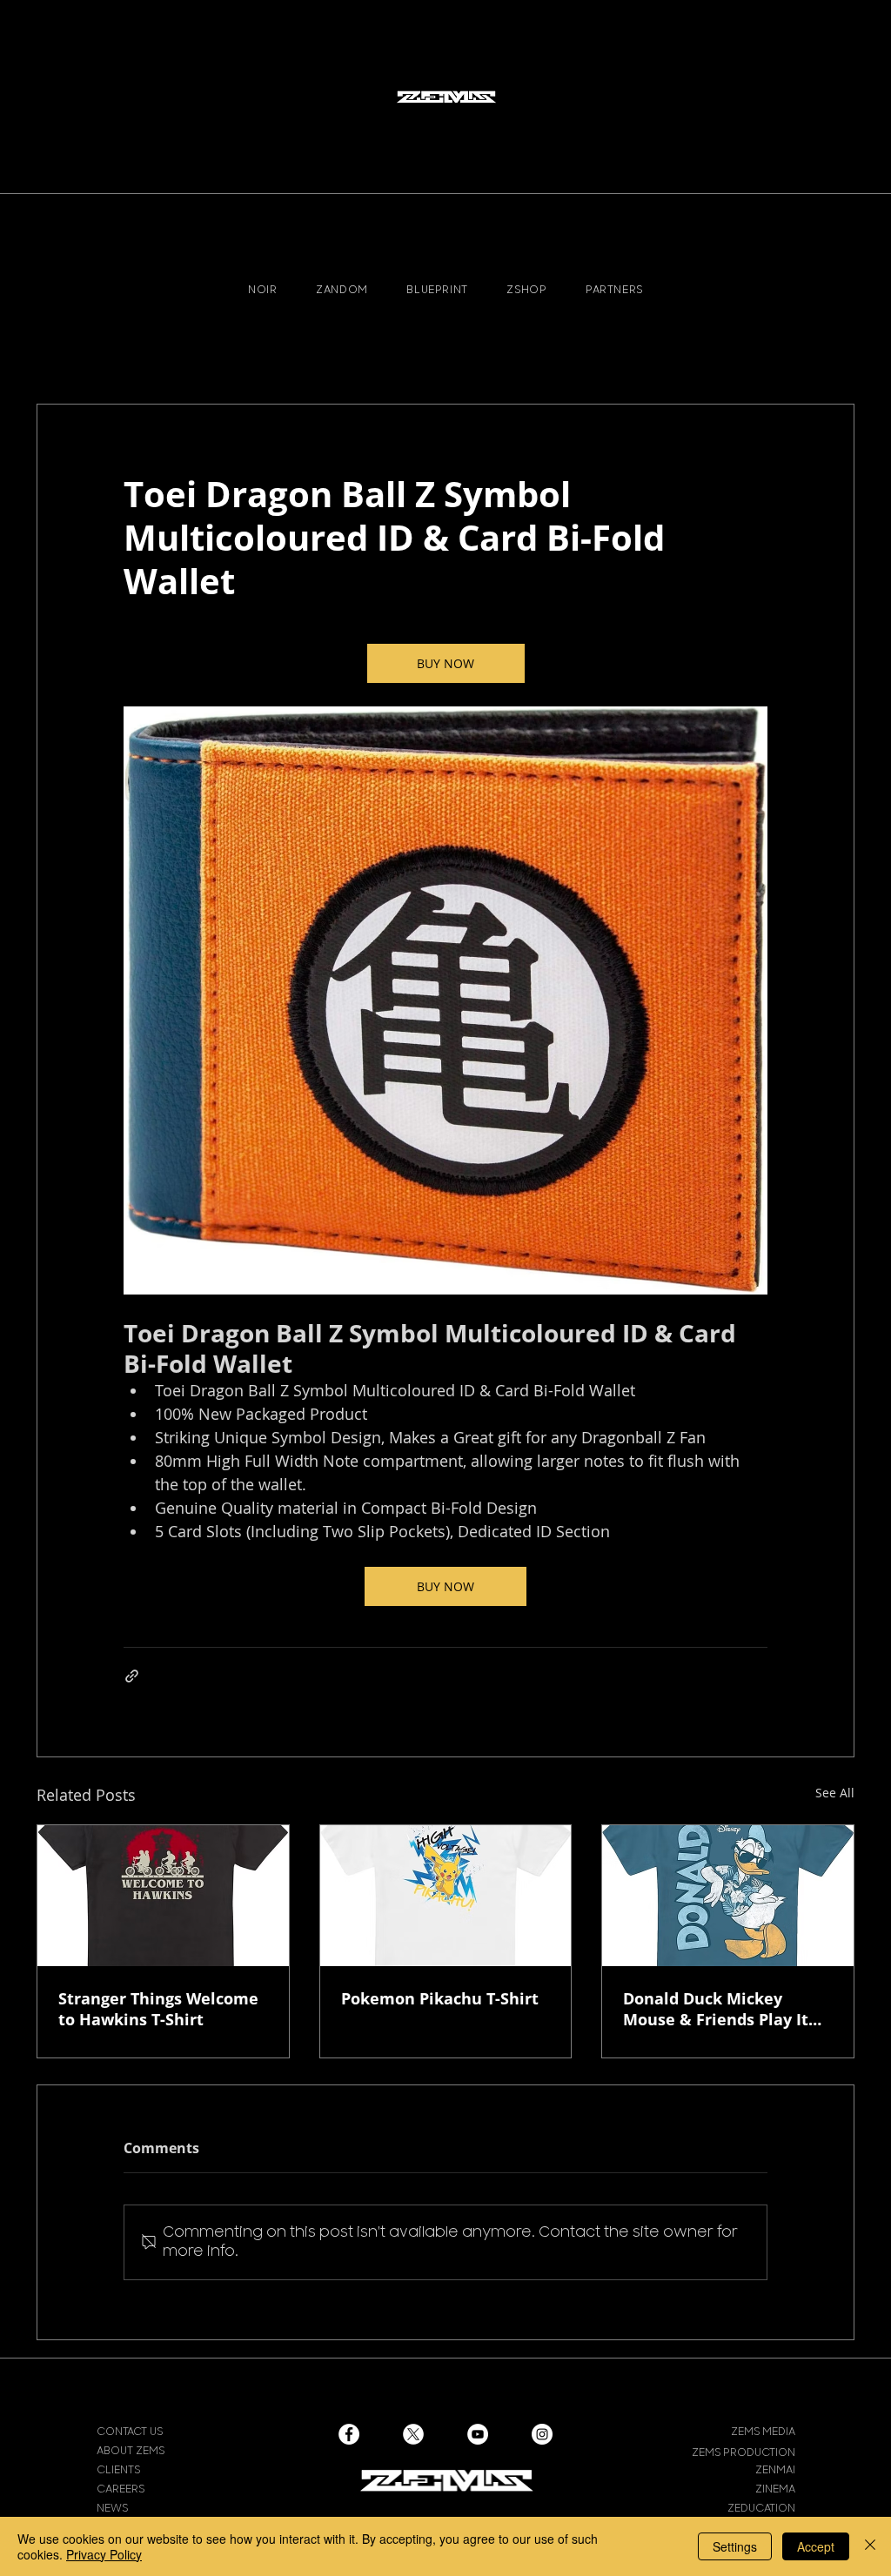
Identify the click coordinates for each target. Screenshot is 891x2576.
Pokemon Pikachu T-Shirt (440, 1998)
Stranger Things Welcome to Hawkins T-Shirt (158, 2009)
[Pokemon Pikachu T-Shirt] (446, 1896)
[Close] (870, 2546)
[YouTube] (478, 2434)
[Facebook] (349, 2434)
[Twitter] (413, 2434)
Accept (816, 2546)
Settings (735, 2546)
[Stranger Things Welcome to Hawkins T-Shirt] (163, 1896)
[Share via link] (132, 1676)
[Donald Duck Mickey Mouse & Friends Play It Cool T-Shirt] (728, 1896)
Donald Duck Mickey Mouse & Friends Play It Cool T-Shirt (716, 2009)
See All (835, 1793)
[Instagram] (542, 2434)
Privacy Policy (104, 2554)
